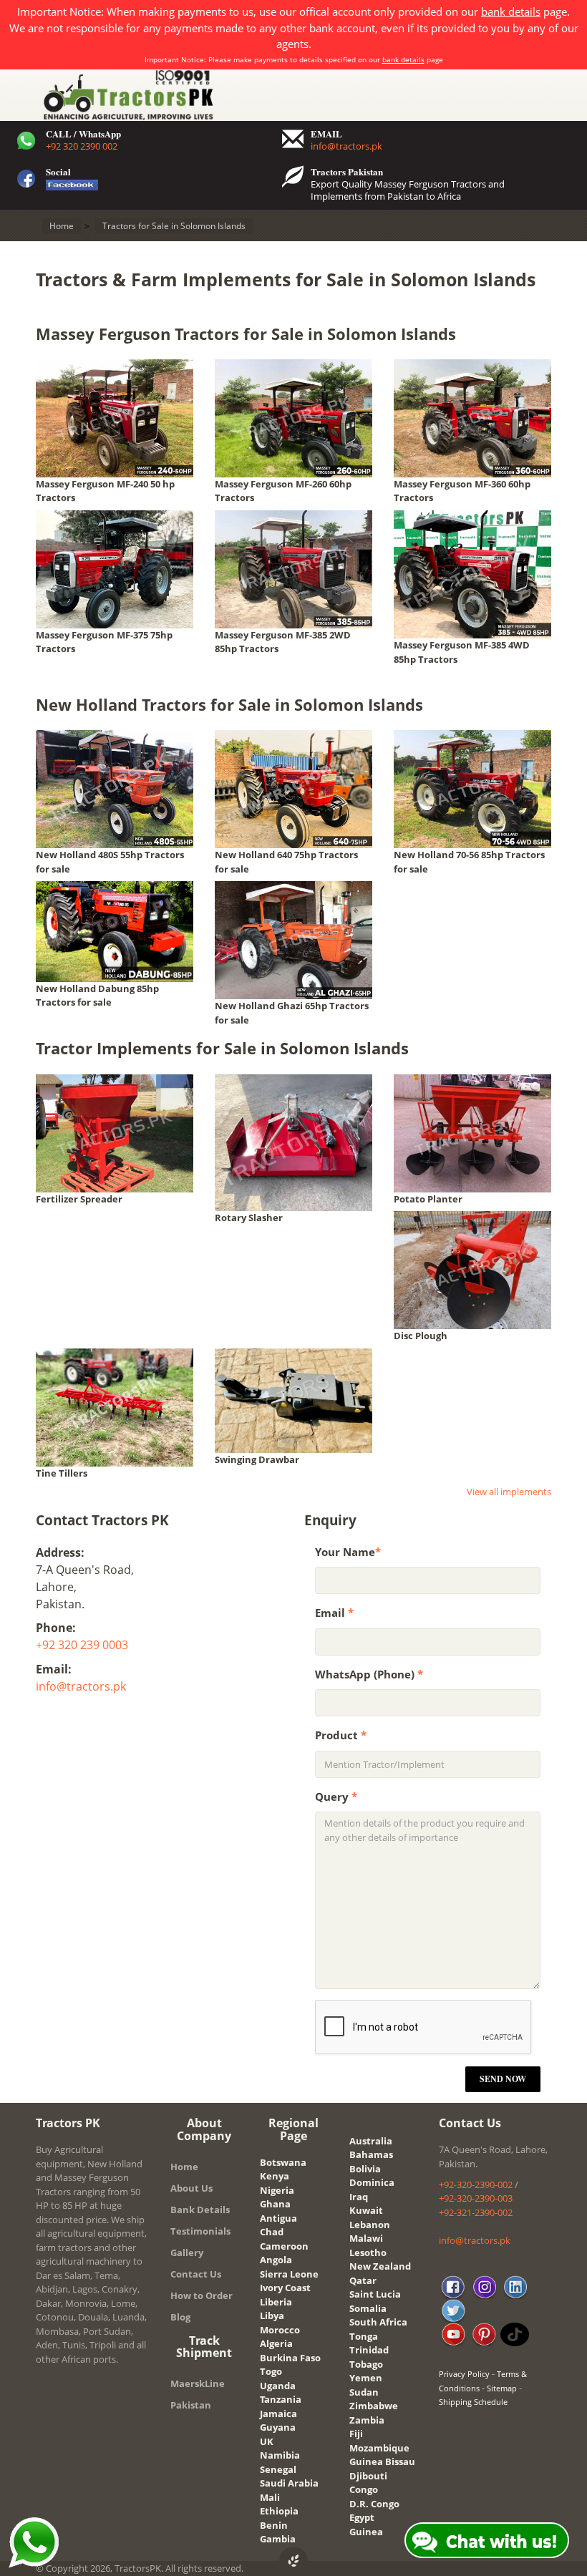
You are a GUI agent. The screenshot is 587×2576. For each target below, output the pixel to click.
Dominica (372, 2182)
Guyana (278, 2427)
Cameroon (284, 2246)
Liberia (276, 2302)
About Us (191, 2188)
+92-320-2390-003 (476, 2198)
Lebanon (370, 2225)
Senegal (278, 2469)
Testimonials (200, 2231)
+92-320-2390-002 (476, 2184)
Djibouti (368, 2476)
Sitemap (502, 2388)
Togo (271, 2371)
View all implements (509, 1492)
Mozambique (379, 2448)
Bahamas (371, 2154)
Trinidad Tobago (369, 2357)
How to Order (202, 2295)
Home (184, 2167)
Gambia (278, 2539)
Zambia (367, 2420)
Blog (180, 2317)
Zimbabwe (374, 2406)
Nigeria (277, 2190)
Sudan (364, 2392)
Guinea (366, 2532)
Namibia (280, 2455)
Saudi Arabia (289, 2483)
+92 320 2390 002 (82, 146)
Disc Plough (421, 1336)
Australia (371, 2141)
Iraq (359, 2197)
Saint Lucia (375, 2294)
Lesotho (368, 2252)
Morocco (280, 2330)
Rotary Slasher (249, 1217)
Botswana (283, 2162)
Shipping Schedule (473, 2402)
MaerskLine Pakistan (198, 2394)
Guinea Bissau (382, 2461)
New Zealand (380, 2266)
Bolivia (365, 2169)
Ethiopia (279, 2511)
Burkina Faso (290, 2358)
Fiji (356, 2434)
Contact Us (196, 2274)
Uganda (278, 2386)
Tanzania (281, 2399)
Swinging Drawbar (257, 1459)
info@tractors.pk (346, 146)
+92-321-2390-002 (476, 2212)
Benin (274, 2525)
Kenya (275, 2176)
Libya (272, 2315)
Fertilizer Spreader (79, 1199)
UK (267, 2441)
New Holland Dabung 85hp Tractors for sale (97, 996)
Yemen (366, 2378)
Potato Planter (428, 1199)
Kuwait (366, 2210)
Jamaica (278, 2414)
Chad (272, 2232)
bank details (511, 11)
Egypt (362, 2517)
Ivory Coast (285, 2288)
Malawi (366, 2238)
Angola (276, 2260)
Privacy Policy (464, 2374)
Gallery (187, 2252)
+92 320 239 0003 (82, 1645)
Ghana (275, 2204)
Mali (270, 2497)
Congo (364, 2489)
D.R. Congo (374, 2504)
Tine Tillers (62, 1473)
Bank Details (200, 2210)
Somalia (368, 2308)
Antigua (278, 2218)
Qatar (363, 2280)
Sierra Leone (289, 2274)
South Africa (378, 2322)
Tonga (364, 2336)
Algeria (276, 2343)
